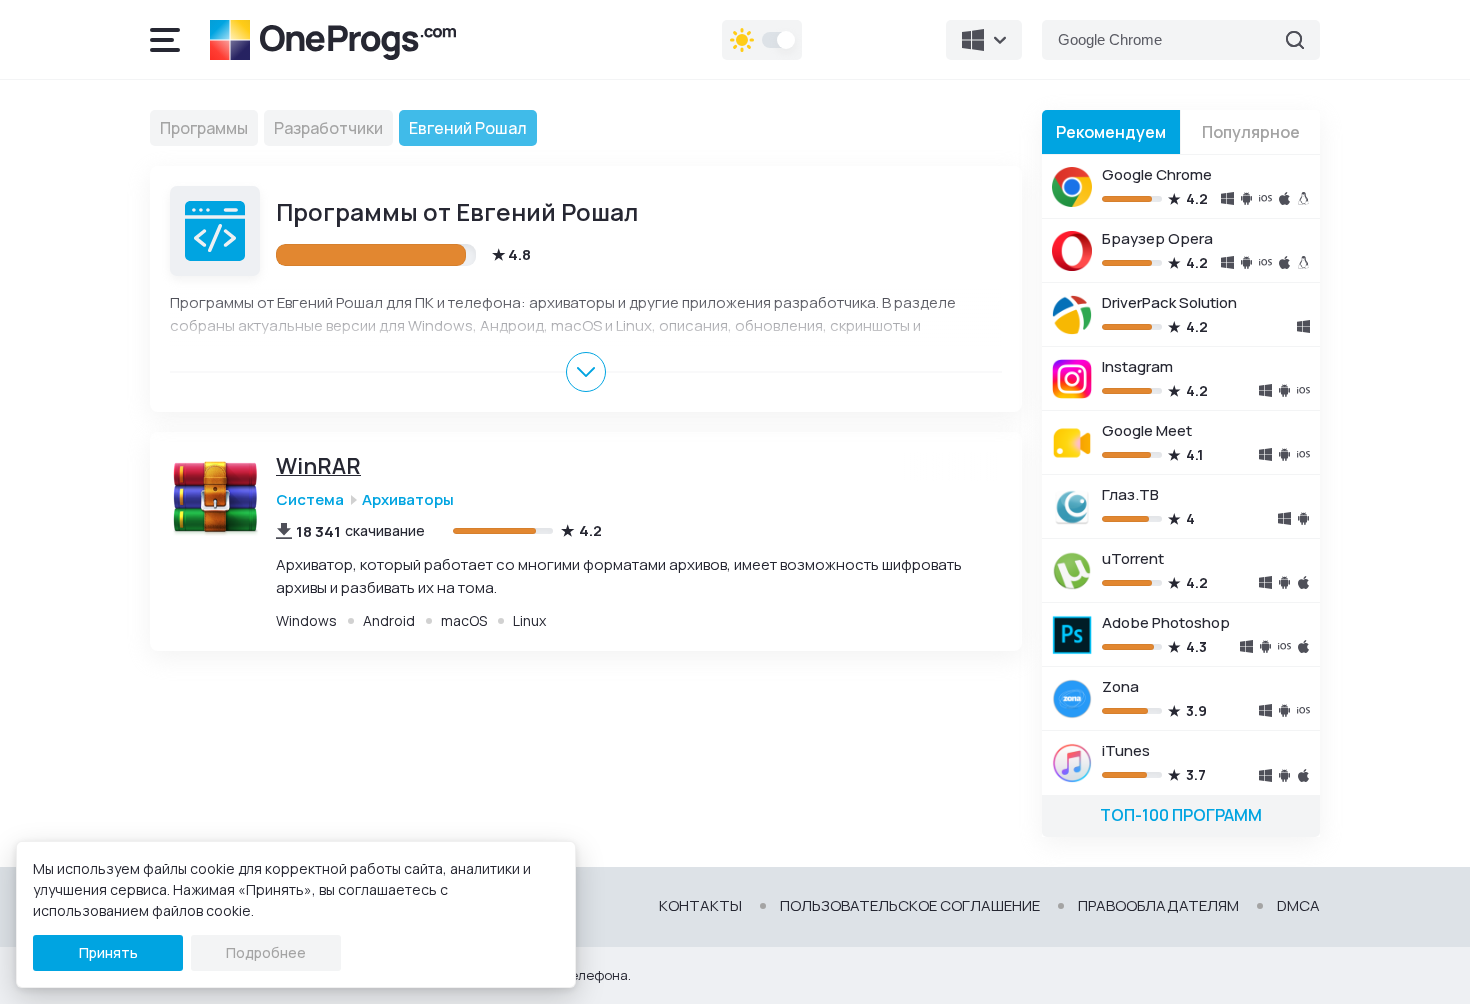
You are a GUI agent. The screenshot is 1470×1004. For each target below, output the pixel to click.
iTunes (1126, 750)
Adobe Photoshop (1166, 622)
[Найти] (1295, 40)
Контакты (700, 906)
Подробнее (266, 952)
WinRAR (318, 466)
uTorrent (1133, 558)
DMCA (1298, 906)
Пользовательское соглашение (910, 906)
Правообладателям (1158, 906)
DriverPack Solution (1169, 302)
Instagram (1137, 366)
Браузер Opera (1157, 238)
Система (310, 499)
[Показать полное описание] (586, 372)
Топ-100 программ (1181, 815)
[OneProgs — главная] (333, 40)
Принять (108, 952)
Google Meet (1147, 430)
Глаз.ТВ (1130, 494)
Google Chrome (1157, 174)
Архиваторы (408, 499)
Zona (1120, 686)
